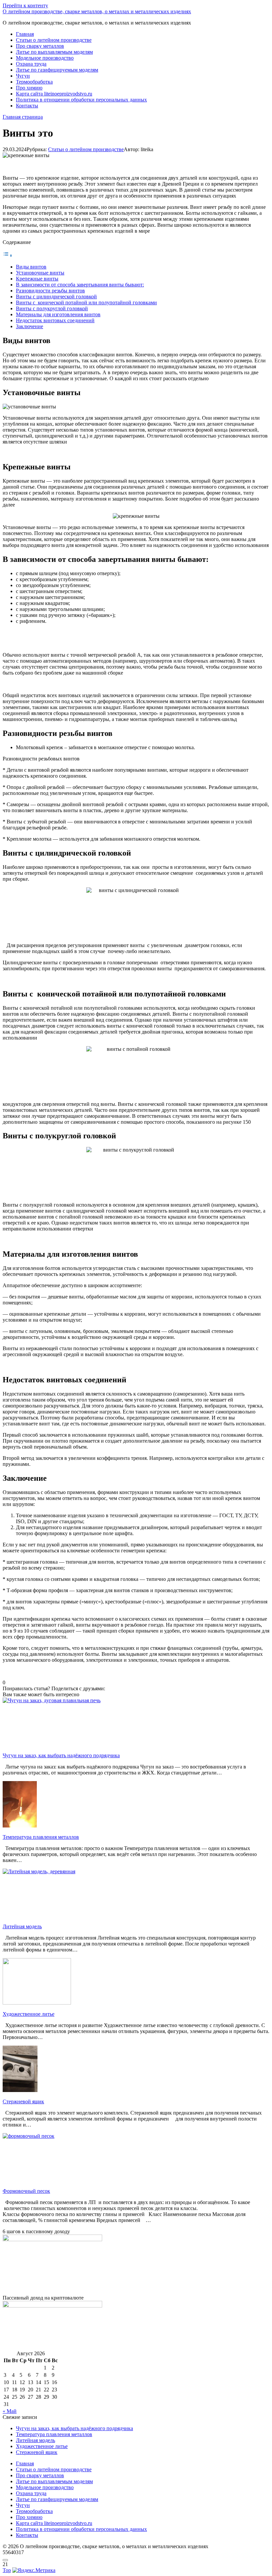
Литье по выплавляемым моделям (54, 52)
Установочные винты (40, 273)
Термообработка (34, 82)
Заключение (30, 326)
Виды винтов (31, 267)
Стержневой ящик (37, 2452)
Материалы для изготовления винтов (58, 314)
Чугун (23, 76)
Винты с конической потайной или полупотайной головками (86, 302)
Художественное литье (42, 2446)
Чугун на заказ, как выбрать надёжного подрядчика (74, 2428)
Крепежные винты (37, 279)
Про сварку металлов (40, 46)
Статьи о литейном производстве (54, 40)
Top (7, 2570)
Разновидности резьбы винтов (50, 291)
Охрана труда (31, 64)
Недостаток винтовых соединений (55, 320)
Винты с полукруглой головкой (52, 308)
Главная (25, 34)
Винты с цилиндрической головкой (56, 297)
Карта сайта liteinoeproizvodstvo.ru (54, 94)
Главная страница (23, 117)
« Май (10, 2411)
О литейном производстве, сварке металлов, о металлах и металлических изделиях (97, 11)
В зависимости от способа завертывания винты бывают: (80, 285)
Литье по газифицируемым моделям (57, 70)
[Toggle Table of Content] (8, 255)
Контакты (27, 106)
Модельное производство (45, 58)
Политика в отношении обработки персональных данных (81, 100)
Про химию (29, 88)
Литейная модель (35, 2440)
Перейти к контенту (25, 5)
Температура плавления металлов (54, 2434)
